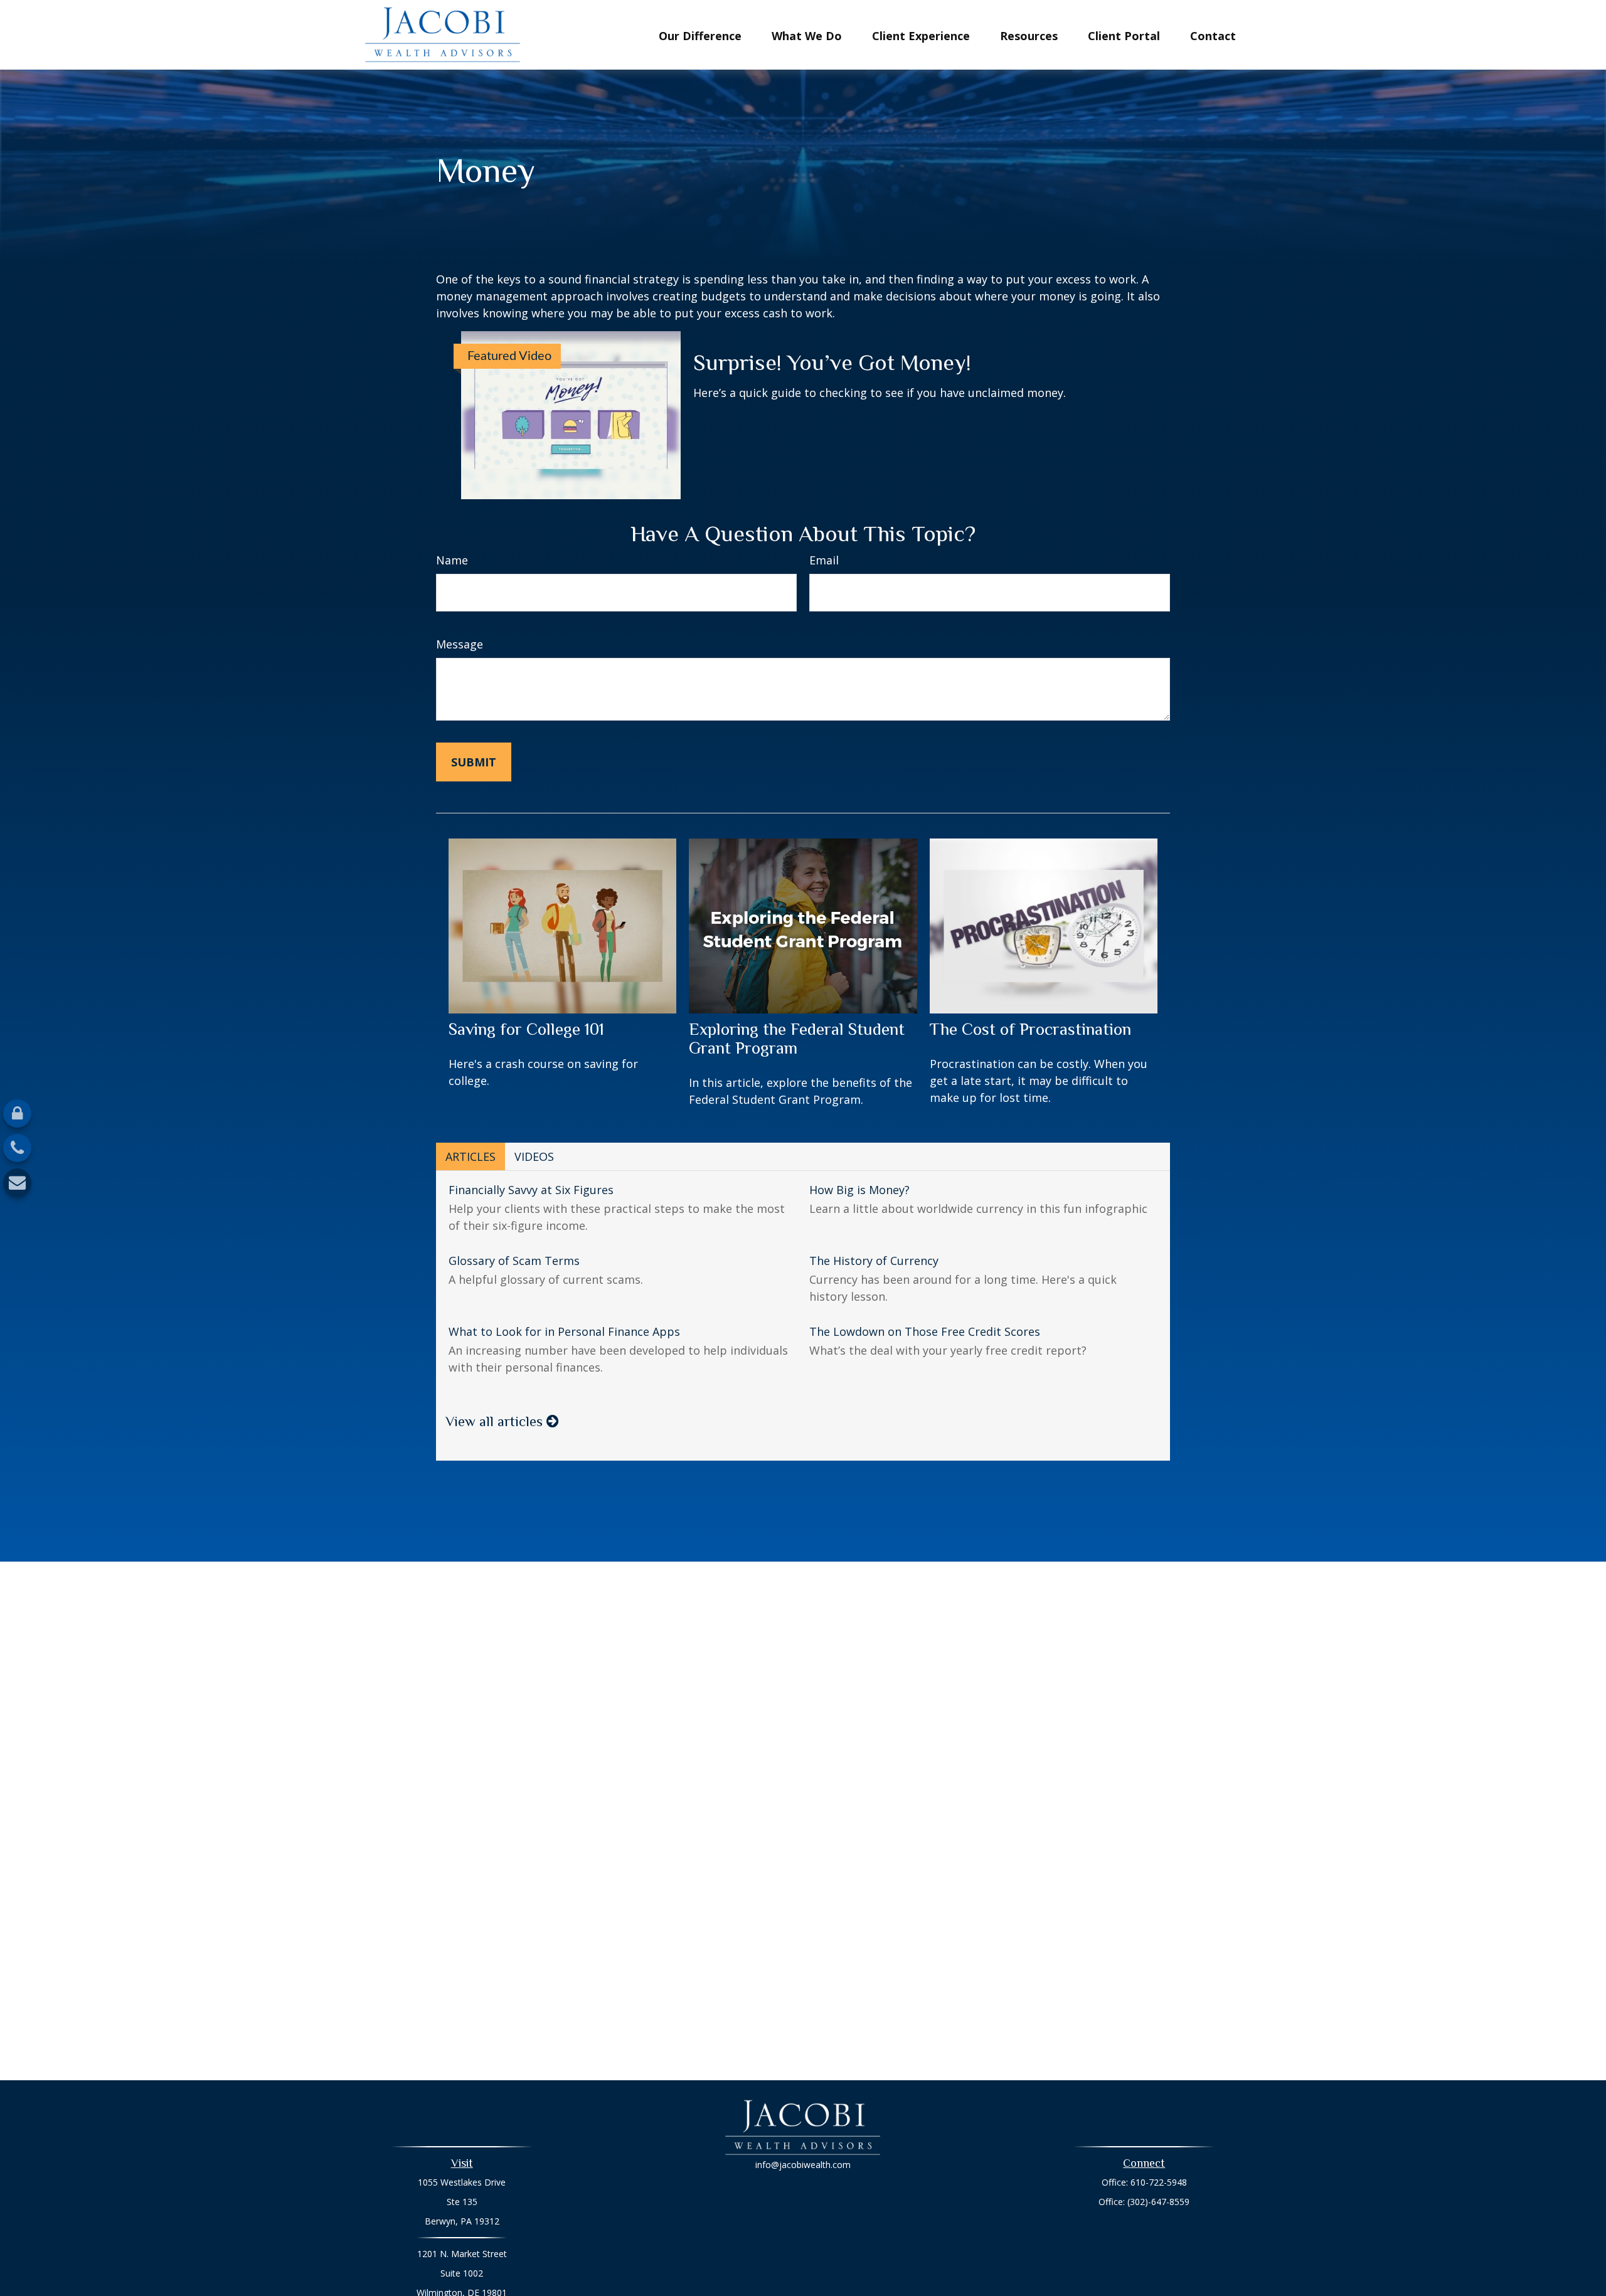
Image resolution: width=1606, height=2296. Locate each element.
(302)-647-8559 (1158, 2202)
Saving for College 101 (526, 1029)
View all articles (496, 1421)
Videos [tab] (534, 1156)
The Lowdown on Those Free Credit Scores (925, 1331)
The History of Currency (874, 1261)
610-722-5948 (1159, 2182)
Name (452, 560)
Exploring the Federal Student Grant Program (797, 1039)
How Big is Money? (859, 1190)
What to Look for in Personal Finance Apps (564, 1331)
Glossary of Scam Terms (514, 1261)
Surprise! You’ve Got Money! (832, 362)
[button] (700, 34)
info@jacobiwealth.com (803, 2165)
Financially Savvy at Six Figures (531, 1190)
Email (824, 560)
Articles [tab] (471, 1156)
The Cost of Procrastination (1030, 1029)
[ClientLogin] (17, 1114)
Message (460, 644)
